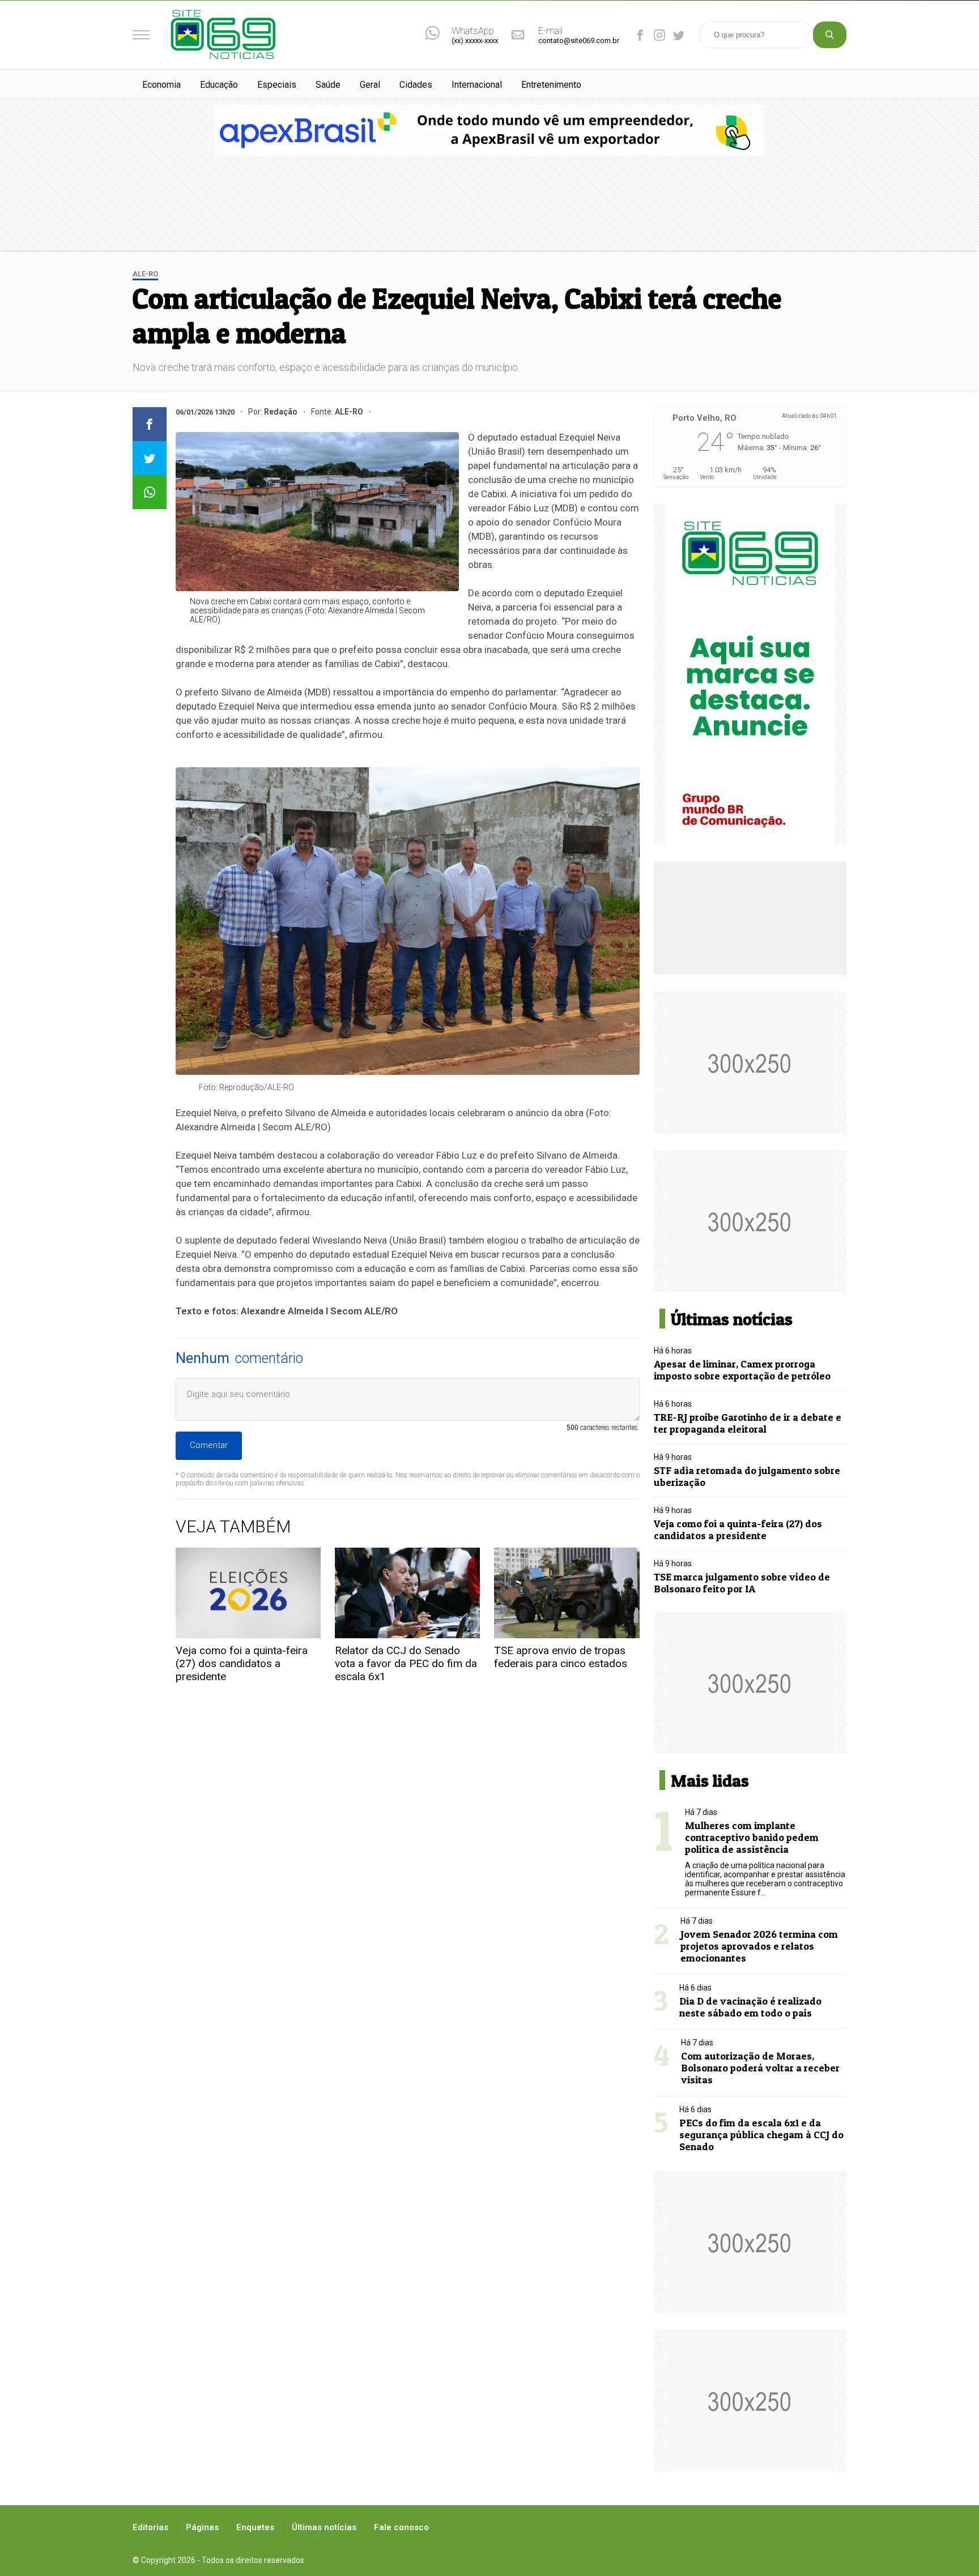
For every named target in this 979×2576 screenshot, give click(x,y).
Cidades (416, 85)
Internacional (477, 85)
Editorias (150, 2527)
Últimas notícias (324, 2527)
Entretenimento (551, 85)
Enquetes (255, 2527)
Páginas (202, 2527)
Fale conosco (401, 2527)
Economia (161, 85)
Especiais (277, 85)
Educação (219, 85)
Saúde (328, 85)
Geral (370, 85)
